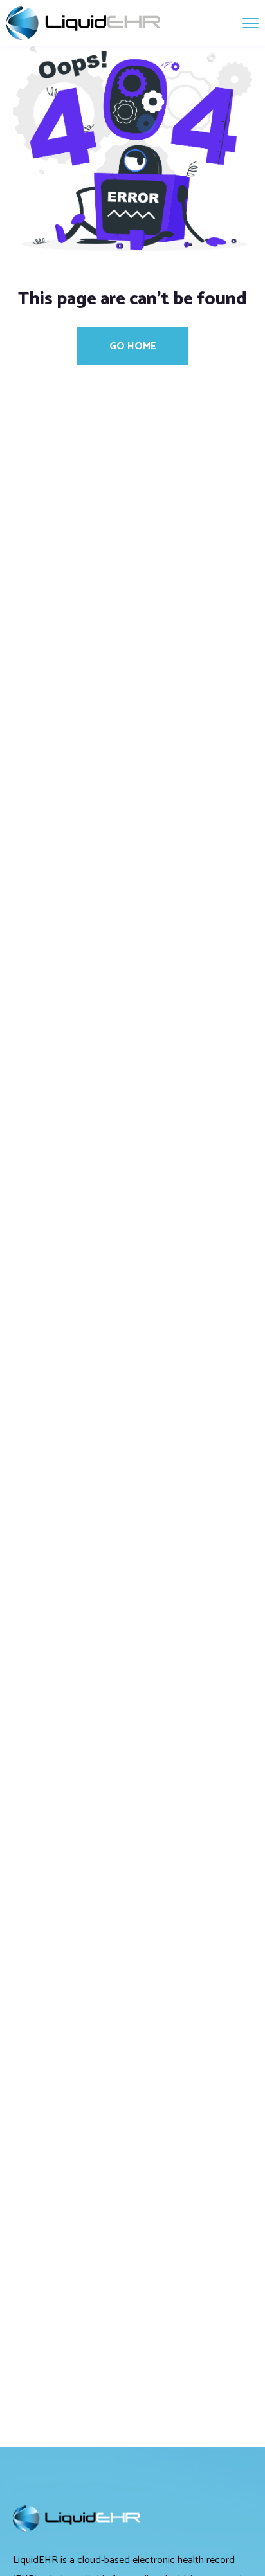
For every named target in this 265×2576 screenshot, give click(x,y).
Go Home (133, 346)
